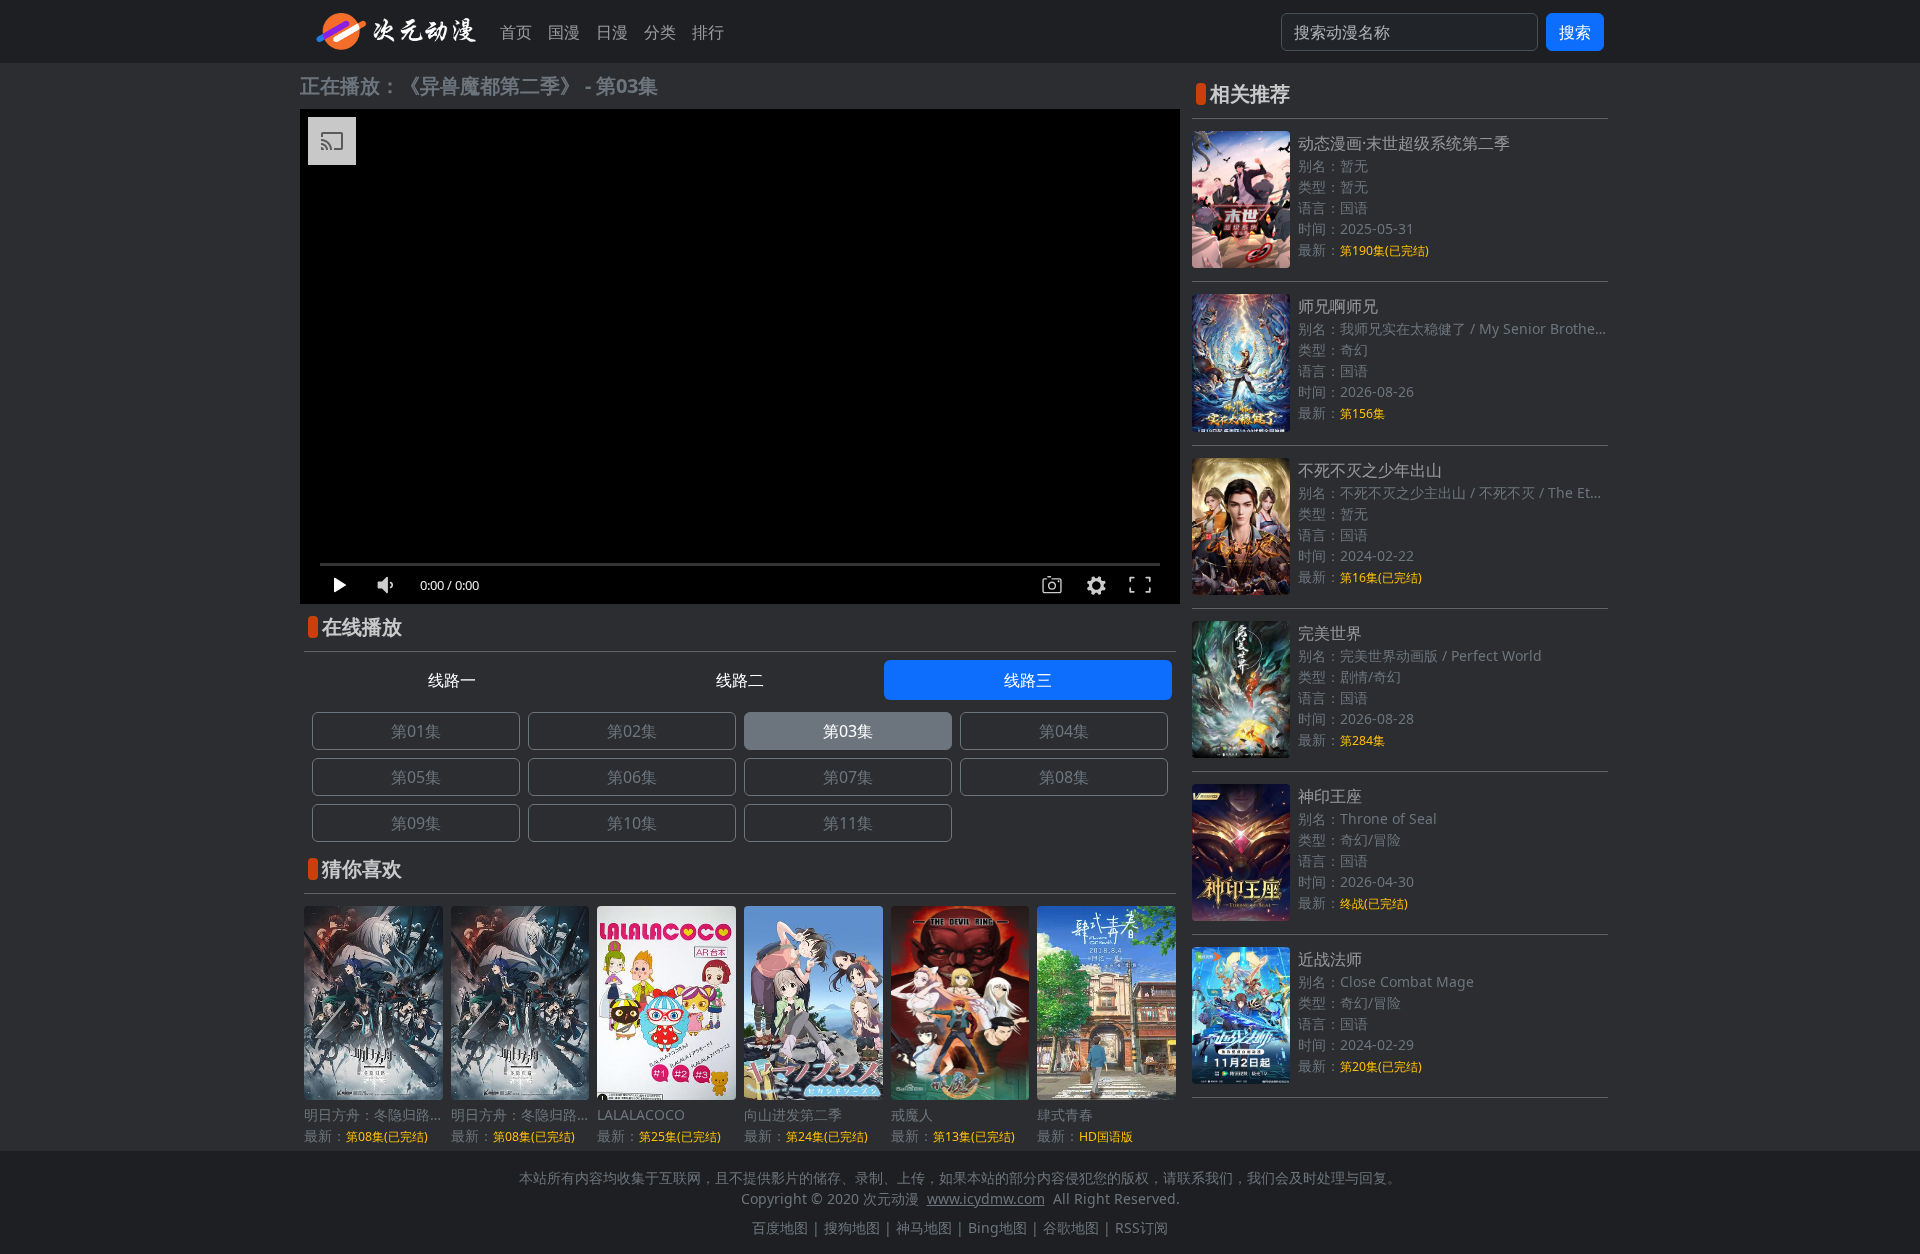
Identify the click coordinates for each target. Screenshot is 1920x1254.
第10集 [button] (632, 823)
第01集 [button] (416, 731)
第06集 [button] (632, 777)
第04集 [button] (1064, 731)
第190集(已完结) (1384, 250)
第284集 (1362, 740)
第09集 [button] (416, 823)
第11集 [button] (848, 823)
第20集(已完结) (1381, 1066)
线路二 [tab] (740, 680)
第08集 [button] (1064, 777)
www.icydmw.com (986, 1198)
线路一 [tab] (452, 680)
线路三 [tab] (1028, 680)
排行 (708, 32)
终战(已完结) (1374, 903)
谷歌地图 (1071, 1227)
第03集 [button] (848, 731)
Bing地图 (997, 1227)
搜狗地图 (852, 1227)
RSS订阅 (1141, 1227)
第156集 (1362, 413)
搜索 (1575, 32)
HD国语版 (1106, 1136)
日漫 (612, 32)
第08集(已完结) (387, 1136)
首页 (516, 32)
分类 (660, 32)
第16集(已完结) (1381, 577)
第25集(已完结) (680, 1136)
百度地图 (780, 1227)
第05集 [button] (416, 777)
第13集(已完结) (974, 1136)
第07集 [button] (848, 777)
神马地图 (924, 1227)
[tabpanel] (740, 777)
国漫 (564, 32)
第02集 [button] (632, 731)
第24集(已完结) (827, 1136)
